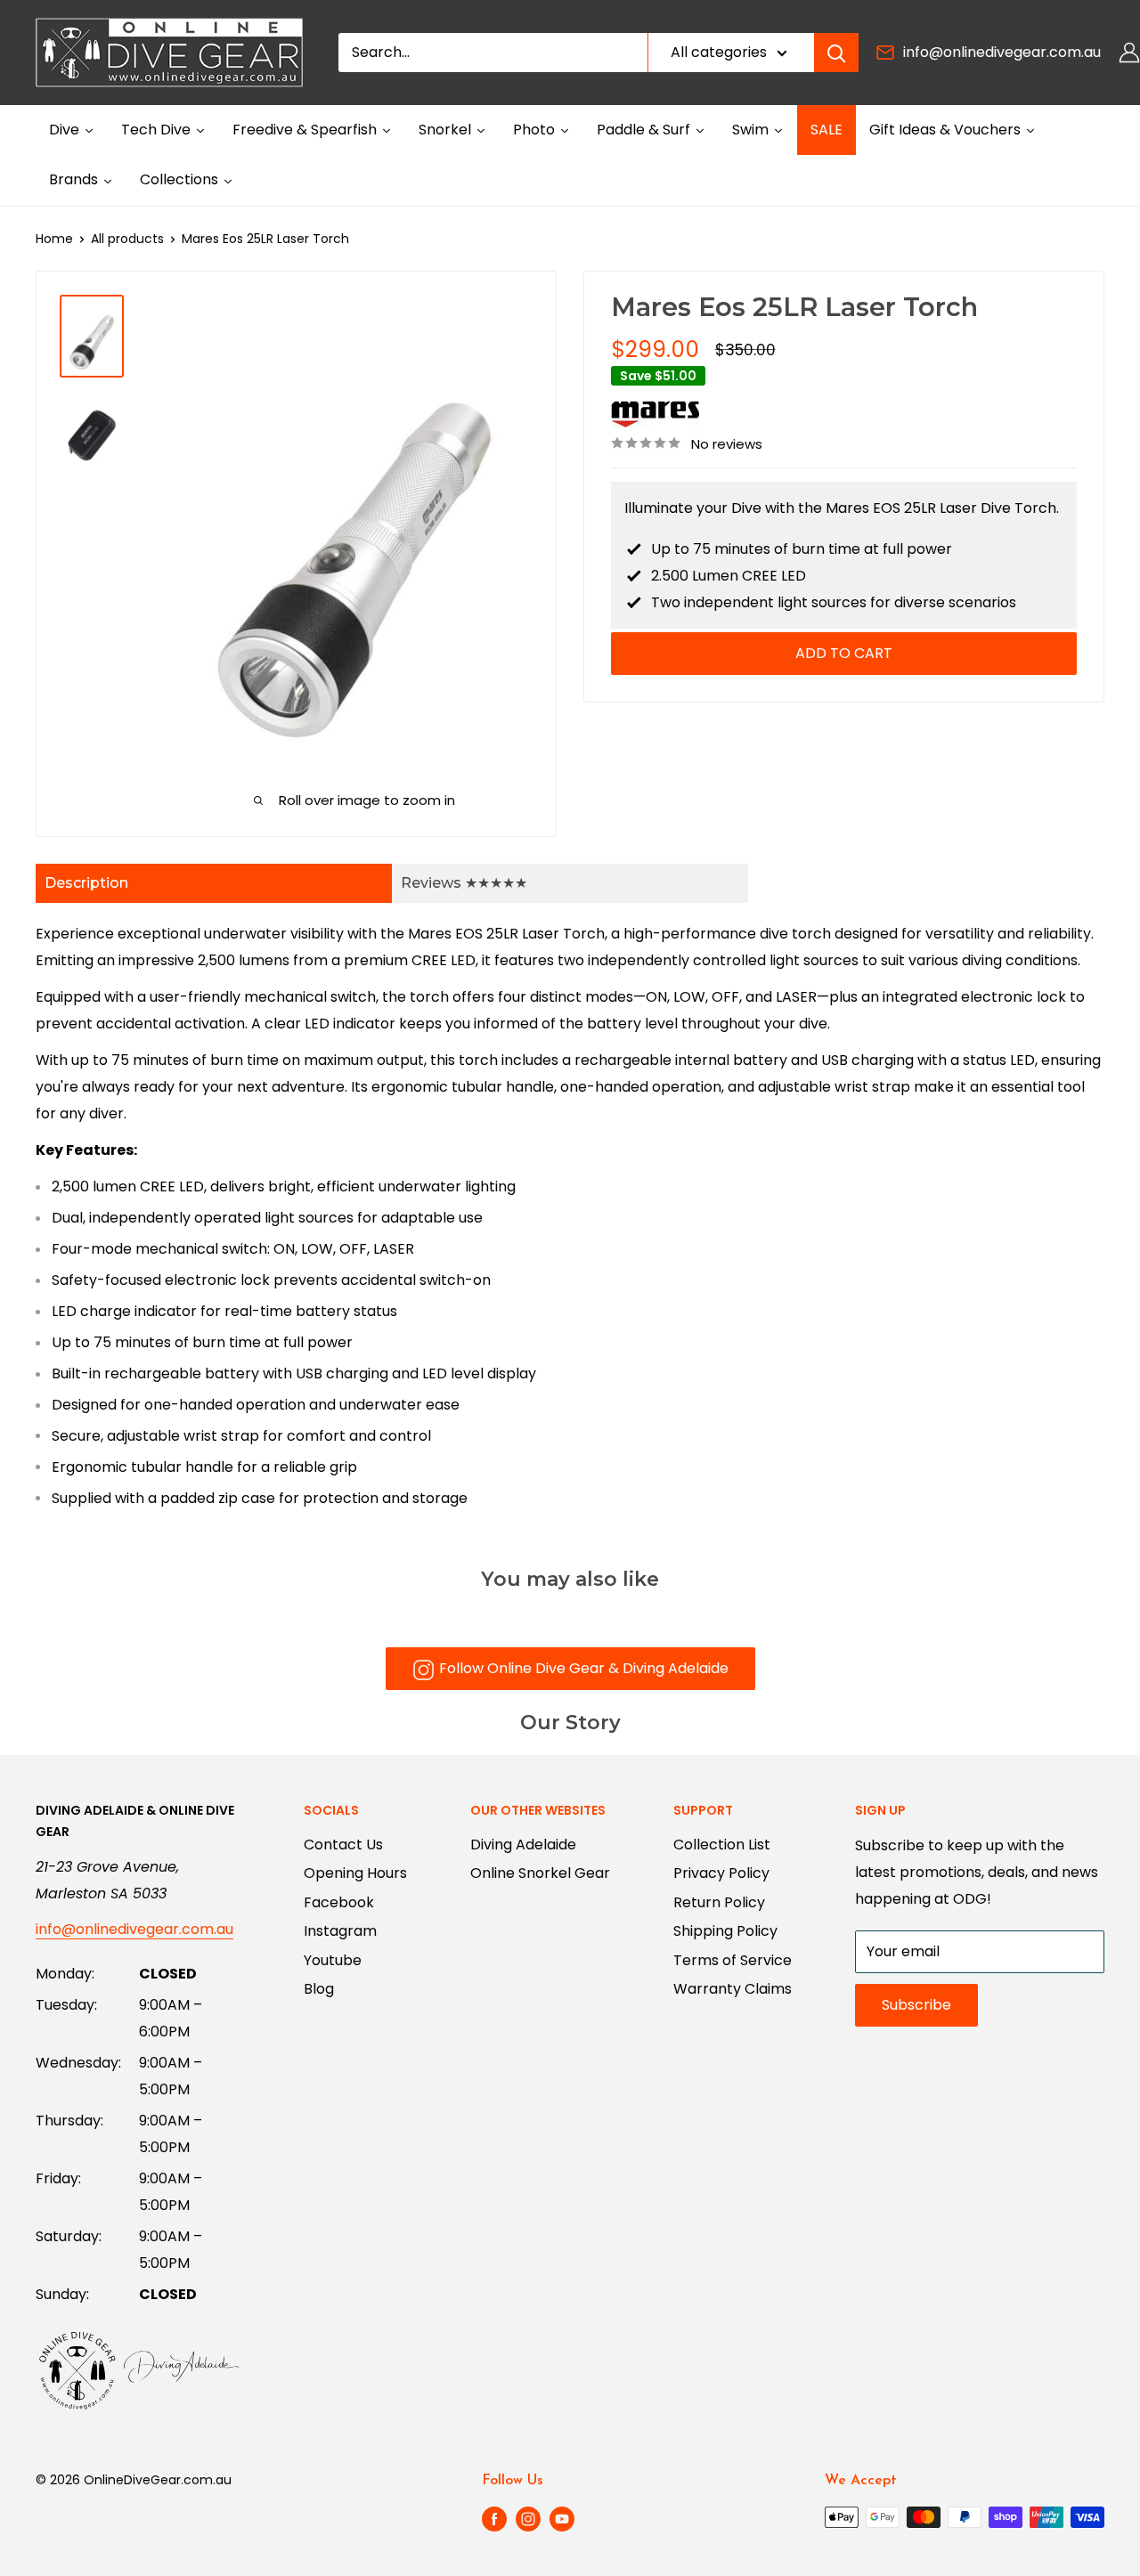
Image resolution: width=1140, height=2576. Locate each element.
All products (127, 239)
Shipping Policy (725, 1931)
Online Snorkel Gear (540, 1873)
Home (54, 239)
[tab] (214, 883)
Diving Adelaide (523, 1845)
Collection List (722, 1845)
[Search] (836, 53)
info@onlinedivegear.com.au (1002, 52)
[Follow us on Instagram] (528, 2519)
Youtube (333, 1960)
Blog (319, 1989)
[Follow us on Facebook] (494, 2519)
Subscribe (916, 2005)
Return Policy (719, 1902)
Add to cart (844, 653)
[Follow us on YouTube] (562, 2519)
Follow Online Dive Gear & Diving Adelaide (584, 1668)
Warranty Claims (733, 1989)
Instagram (340, 1931)
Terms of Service (733, 1960)
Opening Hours (355, 1873)
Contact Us (343, 1845)
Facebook (339, 1902)
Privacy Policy (721, 1873)
